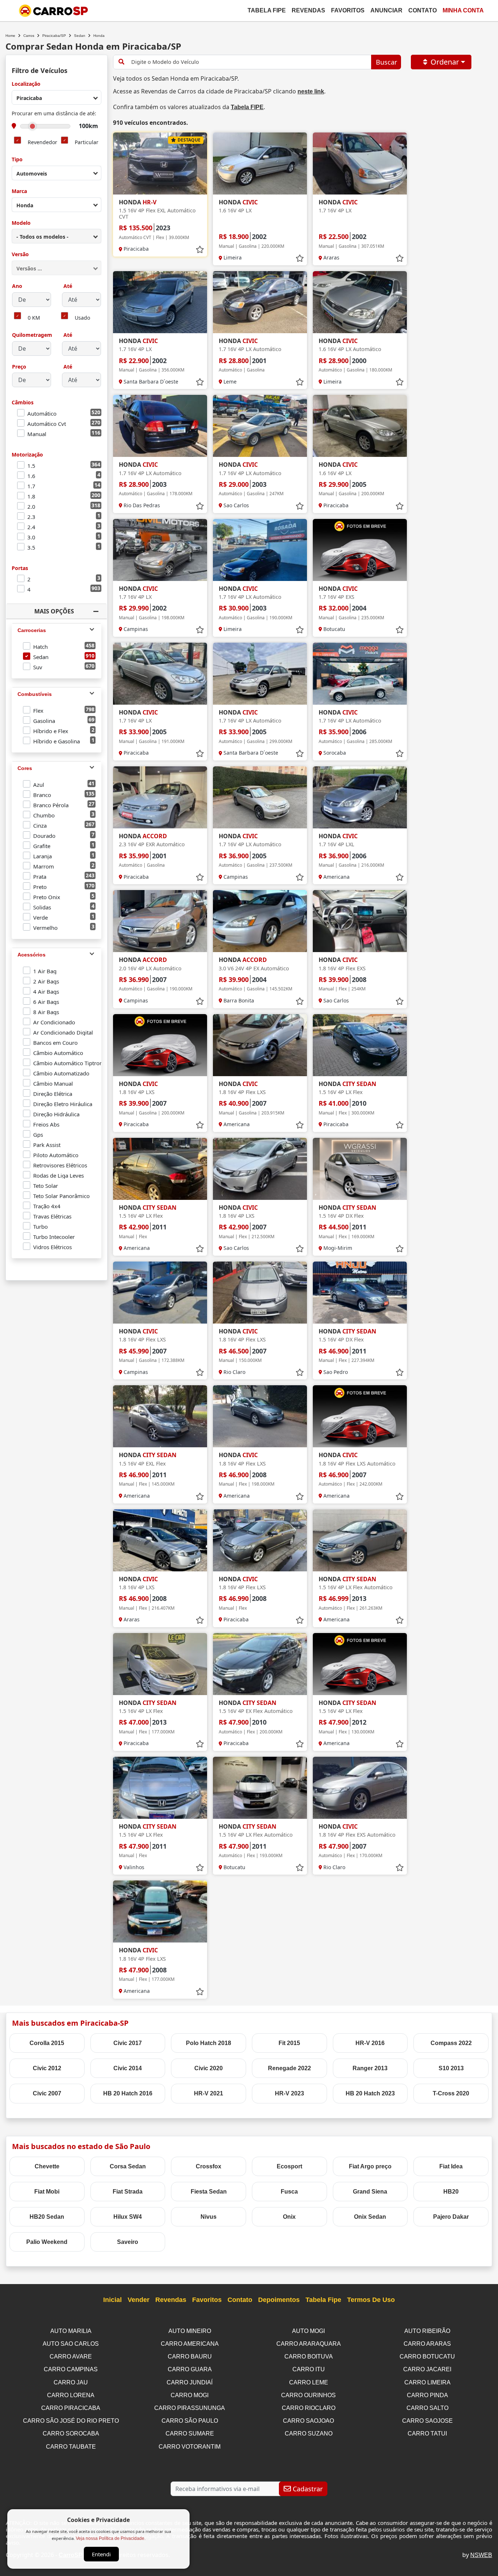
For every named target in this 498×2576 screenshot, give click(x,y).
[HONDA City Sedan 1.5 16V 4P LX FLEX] (360, 1045)
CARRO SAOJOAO (308, 2421)
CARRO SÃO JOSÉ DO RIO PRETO (71, 2421)
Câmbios (23, 403)
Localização (26, 84)
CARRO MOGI (190, 2395)
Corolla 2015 (47, 2043)
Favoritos (348, 10)
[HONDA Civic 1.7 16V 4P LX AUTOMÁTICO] (260, 302)
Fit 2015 (289, 2043)
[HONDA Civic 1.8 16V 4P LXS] (160, 1045)
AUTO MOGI (308, 2331)
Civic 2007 (47, 2093)
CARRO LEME (309, 2382)
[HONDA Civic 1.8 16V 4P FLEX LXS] (260, 1045)
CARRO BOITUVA (309, 2356)
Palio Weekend (47, 2242)
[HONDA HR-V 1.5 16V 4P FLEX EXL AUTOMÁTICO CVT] (160, 163)
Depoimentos (279, 2300)
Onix (289, 2217)
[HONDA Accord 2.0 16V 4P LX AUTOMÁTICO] (160, 921)
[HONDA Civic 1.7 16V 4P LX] (360, 163)
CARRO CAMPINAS (71, 2369)
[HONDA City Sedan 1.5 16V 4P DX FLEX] (360, 1169)
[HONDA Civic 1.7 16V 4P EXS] (360, 550)
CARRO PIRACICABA (71, 2408)
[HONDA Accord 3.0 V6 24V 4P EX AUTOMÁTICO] (260, 921)
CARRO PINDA (427, 2395)
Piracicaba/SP (54, 36)
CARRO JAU (71, 2382)
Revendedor (42, 143)
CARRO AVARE (71, 2356)
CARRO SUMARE (190, 2433)
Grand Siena (370, 2192)
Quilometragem (32, 335)
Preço (19, 367)
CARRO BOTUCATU (427, 2356)
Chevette (47, 2166)
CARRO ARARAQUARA (309, 2344)
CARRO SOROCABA (71, 2433)
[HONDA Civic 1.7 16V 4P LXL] (360, 797)
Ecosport (289, 2166)
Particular (87, 143)
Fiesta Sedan (209, 2192)
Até (67, 286)
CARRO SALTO (427, 2408)
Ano (17, 286)
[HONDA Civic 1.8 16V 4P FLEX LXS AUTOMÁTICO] (360, 1416)
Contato (423, 10)
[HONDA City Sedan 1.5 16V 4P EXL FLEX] (160, 1416)
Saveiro (128, 2242)
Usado (82, 318)
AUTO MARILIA (71, 2331)
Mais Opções (54, 611)
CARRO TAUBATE (71, 2447)
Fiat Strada (128, 2192)
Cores (25, 768)
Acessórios (32, 955)
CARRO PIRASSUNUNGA (190, 2408)
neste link (311, 91)
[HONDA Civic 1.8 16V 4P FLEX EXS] (360, 921)
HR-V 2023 (289, 2093)
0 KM (34, 318)
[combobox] (57, 97)
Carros (29, 36)
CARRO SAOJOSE (427, 2421)
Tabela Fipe (267, 10)
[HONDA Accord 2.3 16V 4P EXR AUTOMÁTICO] (160, 797)
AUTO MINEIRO (190, 2331)
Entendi (101, 2554)
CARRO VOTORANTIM (190, 2447)
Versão (20, 255)
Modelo (21, 223)
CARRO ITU (309, 2369)
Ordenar (445, 62)
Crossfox (209, 2166)
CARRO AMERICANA (190, 2344)
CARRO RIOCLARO (309, 2408)
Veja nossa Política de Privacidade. (111, 2538)
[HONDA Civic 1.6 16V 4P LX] (260, 163)
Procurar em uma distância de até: (54, 114)
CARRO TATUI (427, 2433)
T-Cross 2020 (451, 2093)
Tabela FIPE (247, 107)
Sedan (80, 36)
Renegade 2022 (289, 2068)
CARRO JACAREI (427, 2369)
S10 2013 (451, 2068)
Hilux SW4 (128, 2217)
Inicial (112, 2300)
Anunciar (386, 10)
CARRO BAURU (190, 2356)
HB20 (451, 2192)
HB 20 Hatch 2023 (370, 2093)
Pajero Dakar (451, 2217)
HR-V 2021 (209, 2093)
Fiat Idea (451, 2166)
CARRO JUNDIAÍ (190, 2382)
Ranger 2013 (370, 2068)
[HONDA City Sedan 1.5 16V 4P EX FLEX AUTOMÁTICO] (260, 1664)
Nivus (209, 2217)
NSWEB (481, 2555)
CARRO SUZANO (309, 2433)
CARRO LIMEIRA (427, 2382)
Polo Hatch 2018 (209, 2043)
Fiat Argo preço (370, 2166)
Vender (139, 2300)
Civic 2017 (128, 2043)
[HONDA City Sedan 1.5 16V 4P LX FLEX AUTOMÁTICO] (360, 1540)
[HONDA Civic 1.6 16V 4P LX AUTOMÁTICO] (360, 302)
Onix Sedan (370, 2217)
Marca (19, 191)
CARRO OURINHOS (308, 2395)
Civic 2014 (128, 2068)
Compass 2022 (451, 2043)
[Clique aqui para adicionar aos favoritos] (200, 250)
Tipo (17, 160)
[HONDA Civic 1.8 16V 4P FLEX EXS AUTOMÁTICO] (360, 1788)
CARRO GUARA (190, 2369)
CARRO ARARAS (427, 2344)
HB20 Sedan (47, 2217)
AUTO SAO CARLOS (71, 2344)
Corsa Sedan (128, 2166)
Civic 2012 (47, 2068)
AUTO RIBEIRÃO (427, 2331)
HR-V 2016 (370, 2043)
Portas (20, 568)
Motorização (27, 455)
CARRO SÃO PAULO (190, 2421)
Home (10, 36)
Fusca (289, 2192)
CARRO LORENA (71, 2395)
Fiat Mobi (47, 2192)
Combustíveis (35, 694)
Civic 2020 (209, 2068)
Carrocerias (32, 630)
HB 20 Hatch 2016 (128, 2093)
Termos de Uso (371, 2300)
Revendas (308, 10)
